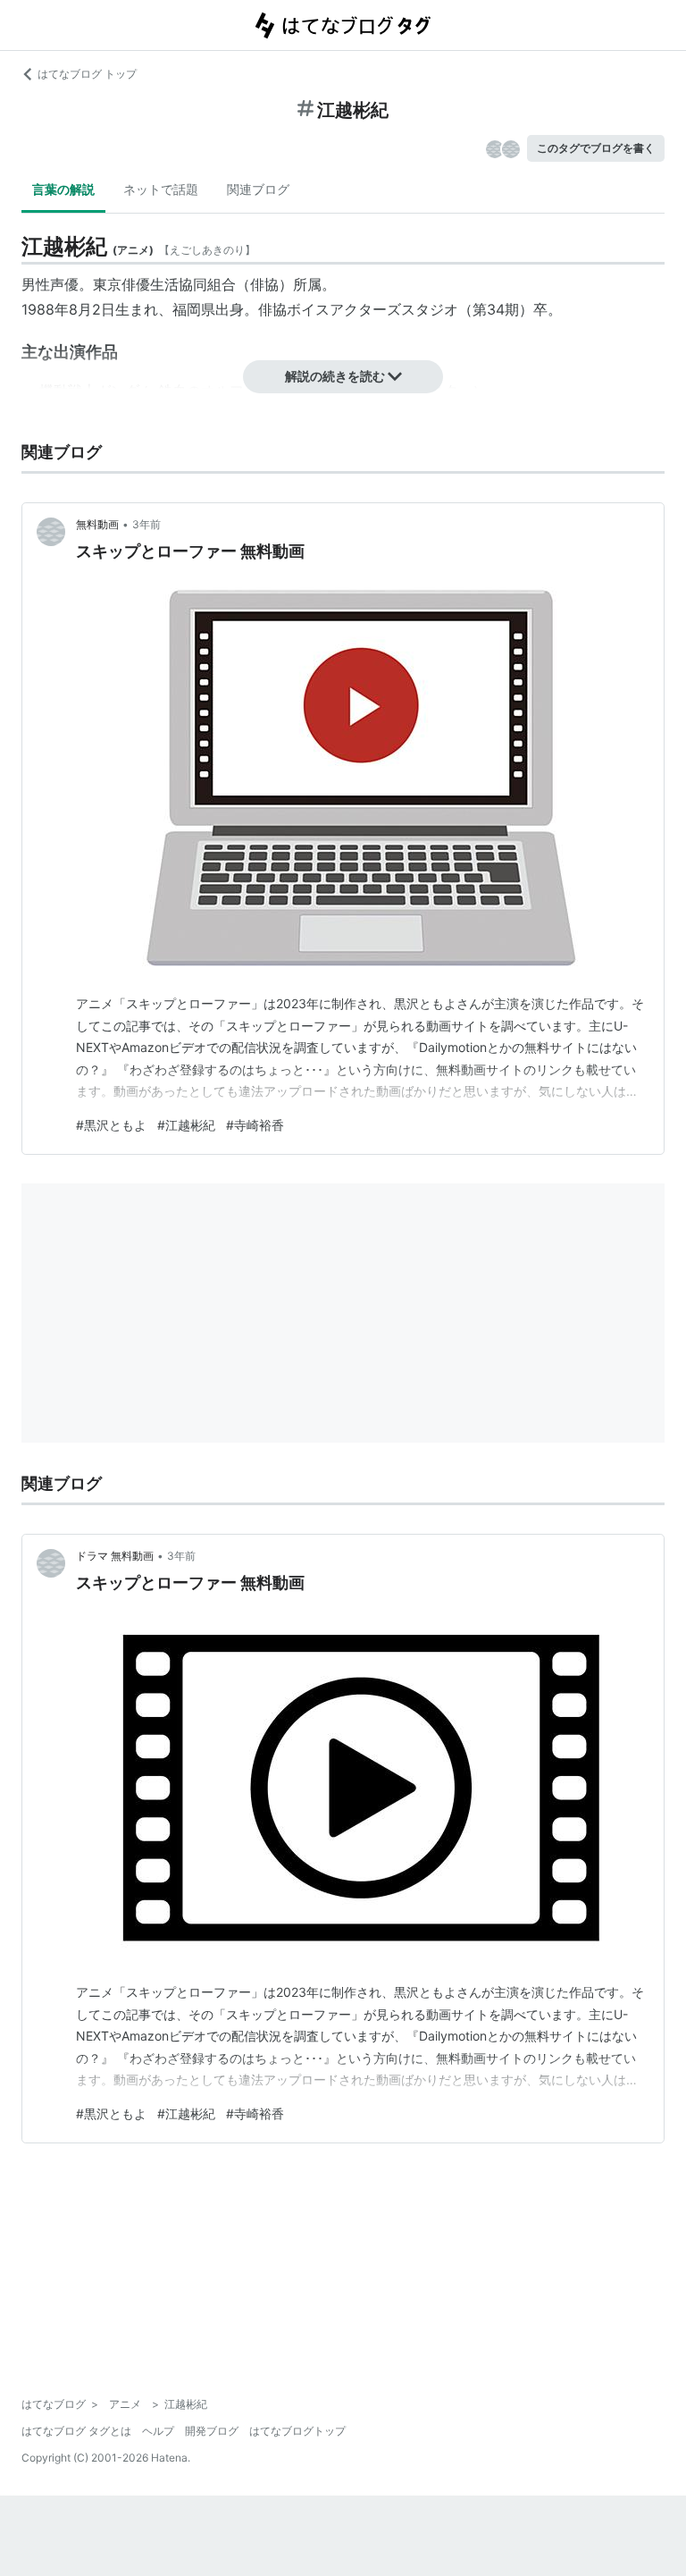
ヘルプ (158, 2431)
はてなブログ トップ (87, 74)
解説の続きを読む (335, 376)
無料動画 (97, 524)
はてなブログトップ (297, 2431)
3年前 (146, 524)
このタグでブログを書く (596, 148)
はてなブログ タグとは (76, 2431)
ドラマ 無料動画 (115, 1556)
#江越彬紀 (186, 1125)
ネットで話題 (161, 189)
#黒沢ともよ (111, 1125)
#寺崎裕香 (255, 1125)
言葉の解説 (63, 189)
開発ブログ (212, 2431)
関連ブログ (258, 189)
